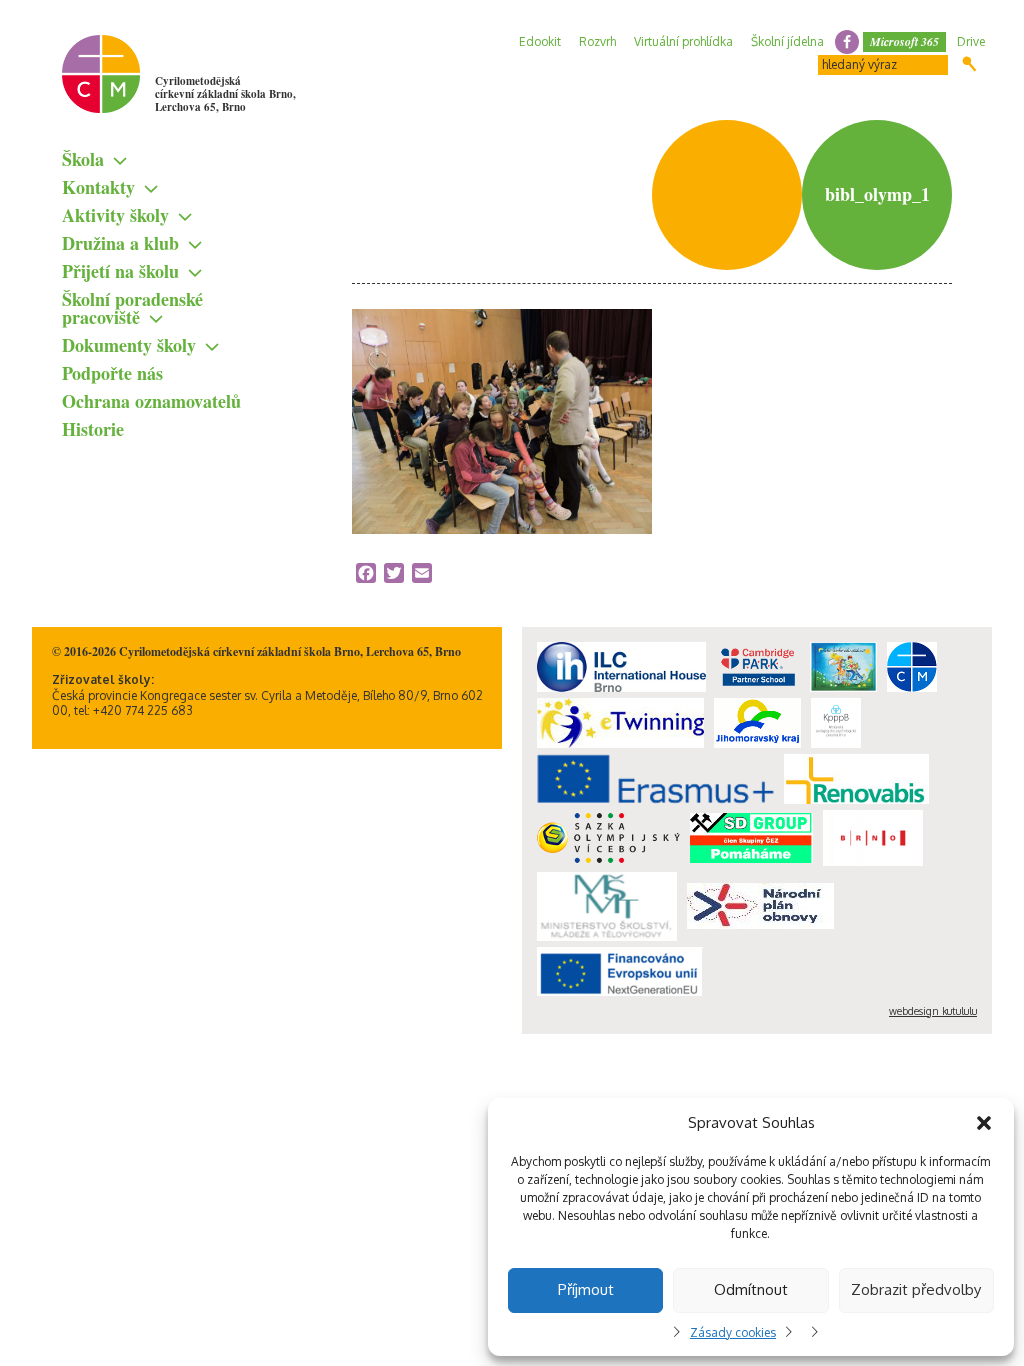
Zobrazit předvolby (916, 1289)
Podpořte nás (112, 373)
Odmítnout (751, 1289)
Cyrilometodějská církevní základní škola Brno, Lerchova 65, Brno (225, 94)
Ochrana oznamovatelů (151, 401)
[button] (984, 1123)
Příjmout (586, 1289)
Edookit (540, 41)
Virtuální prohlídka (683, 41)
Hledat (969, 64)
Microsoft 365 (904, 41)
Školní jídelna (787, 41)
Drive (971, 41)
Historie (93, 429)
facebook (847, 42)
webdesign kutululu (933, 1011)
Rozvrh (597, 41)
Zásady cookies (733, 1332)
